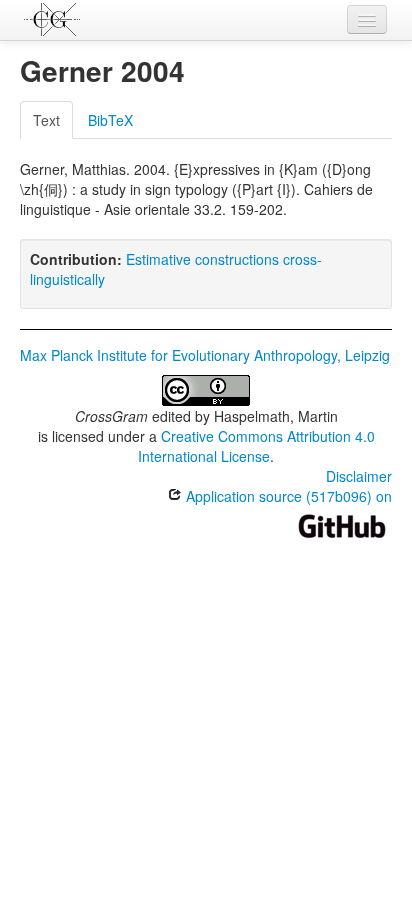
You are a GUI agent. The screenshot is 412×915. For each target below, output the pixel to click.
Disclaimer (359, 476)
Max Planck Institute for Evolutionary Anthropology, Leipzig (205, 355)
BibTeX (110, 120)
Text (46, 120)
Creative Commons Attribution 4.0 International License (256, 446)
